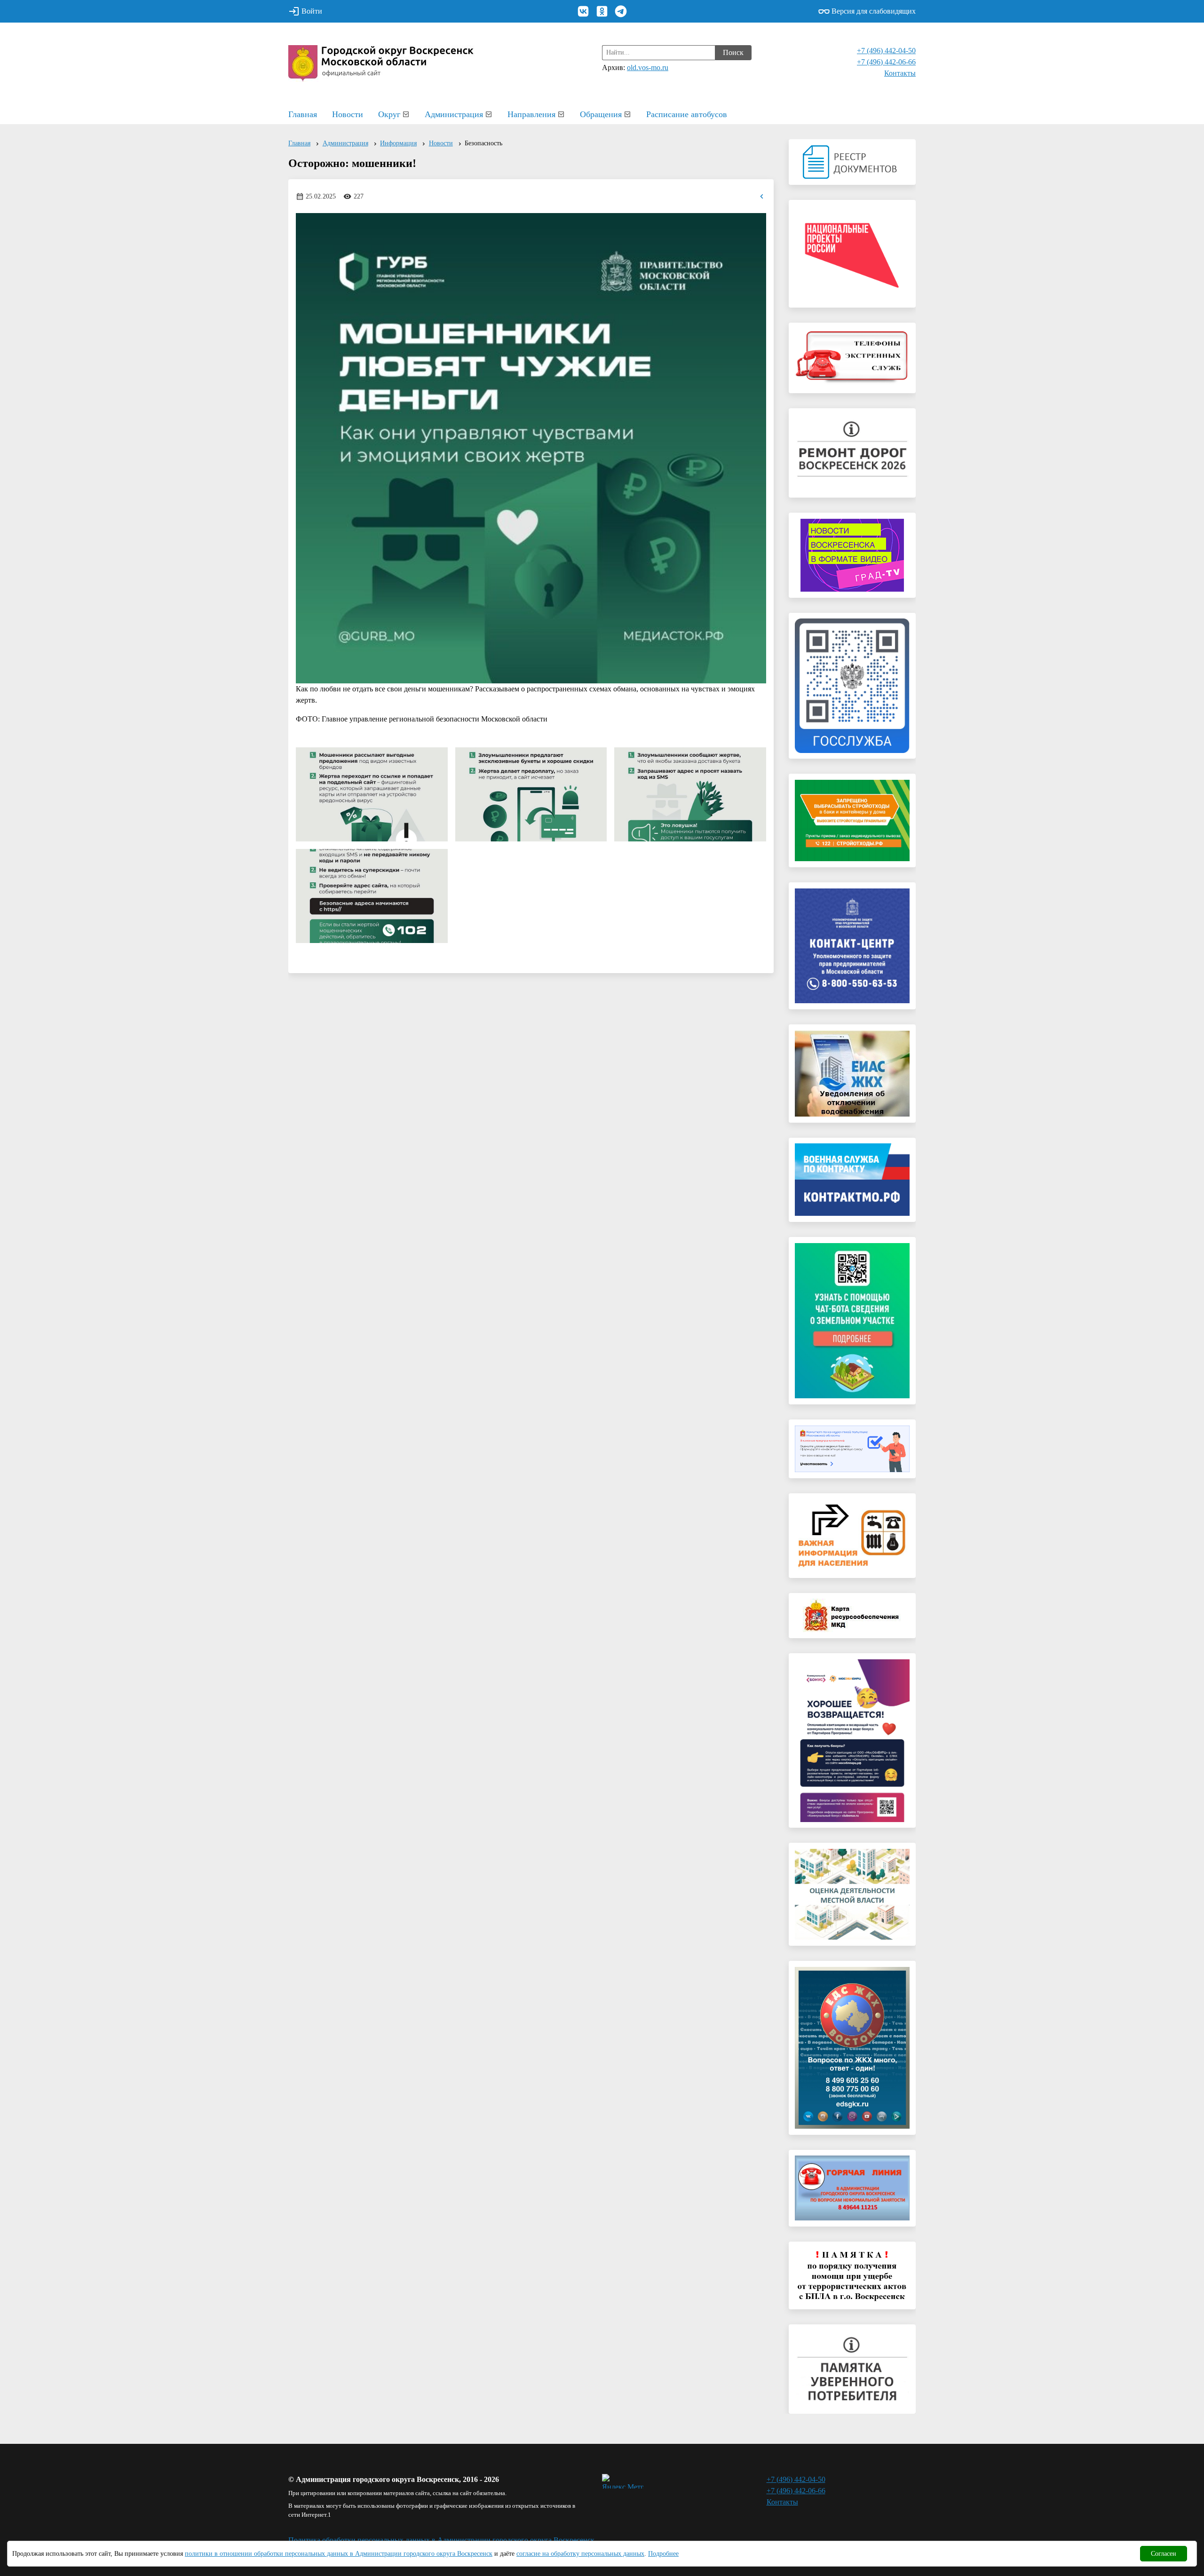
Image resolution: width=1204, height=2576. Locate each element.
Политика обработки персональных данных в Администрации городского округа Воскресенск (441, 2540)
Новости (348, 114)
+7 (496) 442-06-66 (886, 62)
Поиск (733, 52)
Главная (303, 114)
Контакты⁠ (900, 73)
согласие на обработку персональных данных (580, 2554)
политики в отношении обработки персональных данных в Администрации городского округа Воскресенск (339, 2554)
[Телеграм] (621, 11)
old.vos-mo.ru (648, 67)
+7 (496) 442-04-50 (886, 51)
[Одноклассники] (602, 11)
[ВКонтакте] (583, 11)
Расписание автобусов (687, 114)
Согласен (1164, 2554)
